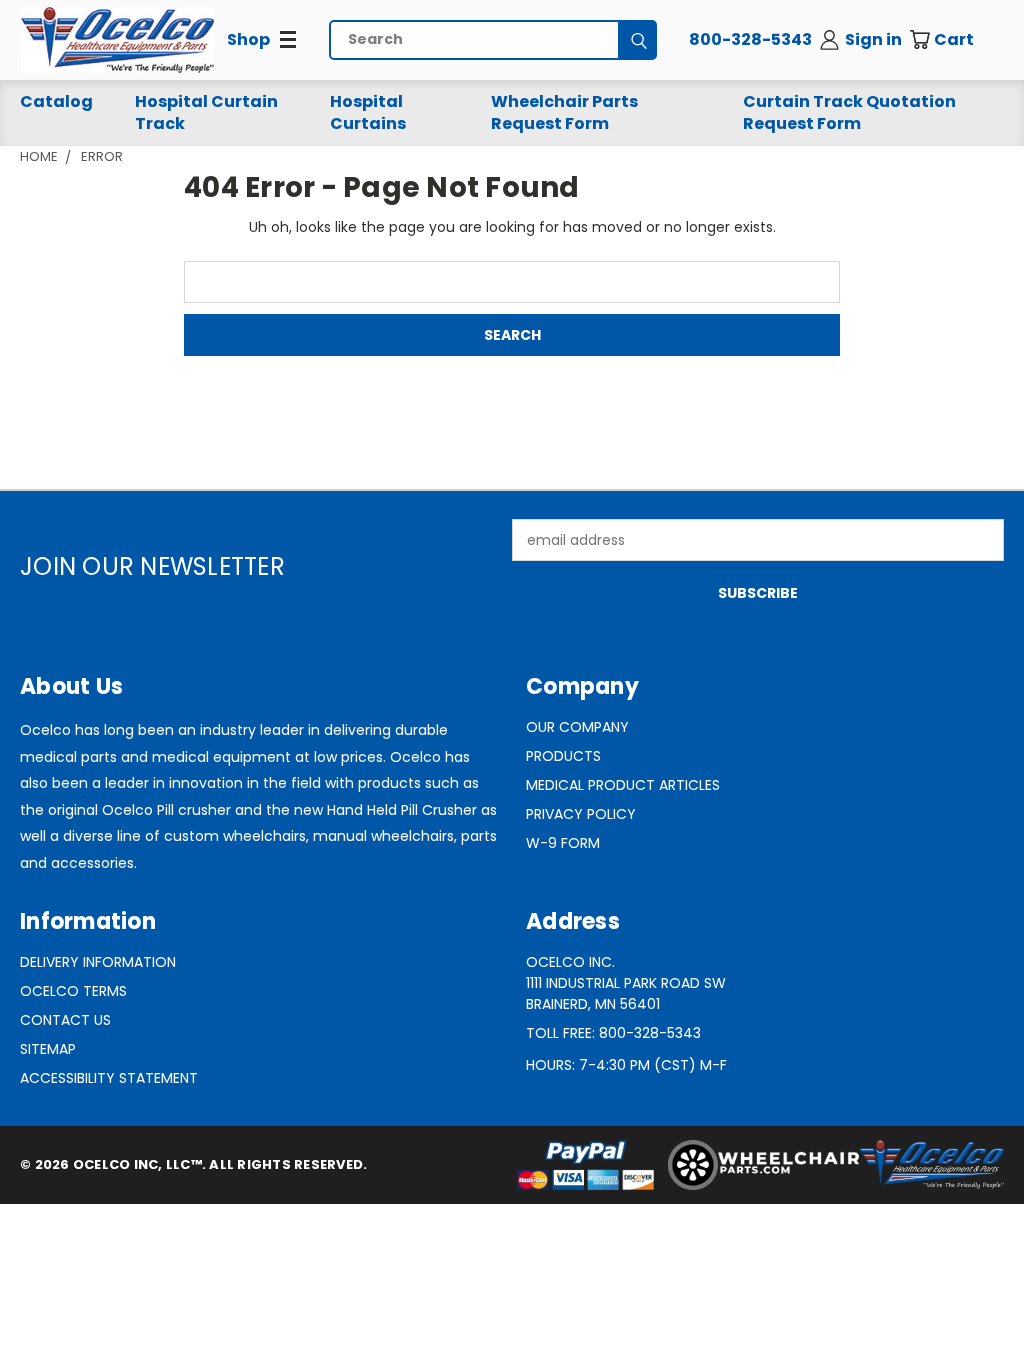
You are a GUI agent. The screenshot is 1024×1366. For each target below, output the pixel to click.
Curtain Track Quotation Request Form (849, 112)
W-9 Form (563, 843)
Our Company (577, 727)
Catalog (56, 101)
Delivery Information (98, 962)
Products (563, 756)
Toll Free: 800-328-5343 (613, 1033)
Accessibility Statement (109, 1078)
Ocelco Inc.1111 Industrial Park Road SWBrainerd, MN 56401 (626, 983)
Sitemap (48, 1049)
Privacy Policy (581, 814)
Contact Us (65, 1020)
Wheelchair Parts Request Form (564, 112)
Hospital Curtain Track (206, 112)
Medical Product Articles (623, 785)
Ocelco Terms (73, 991)
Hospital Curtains (368, 112)
